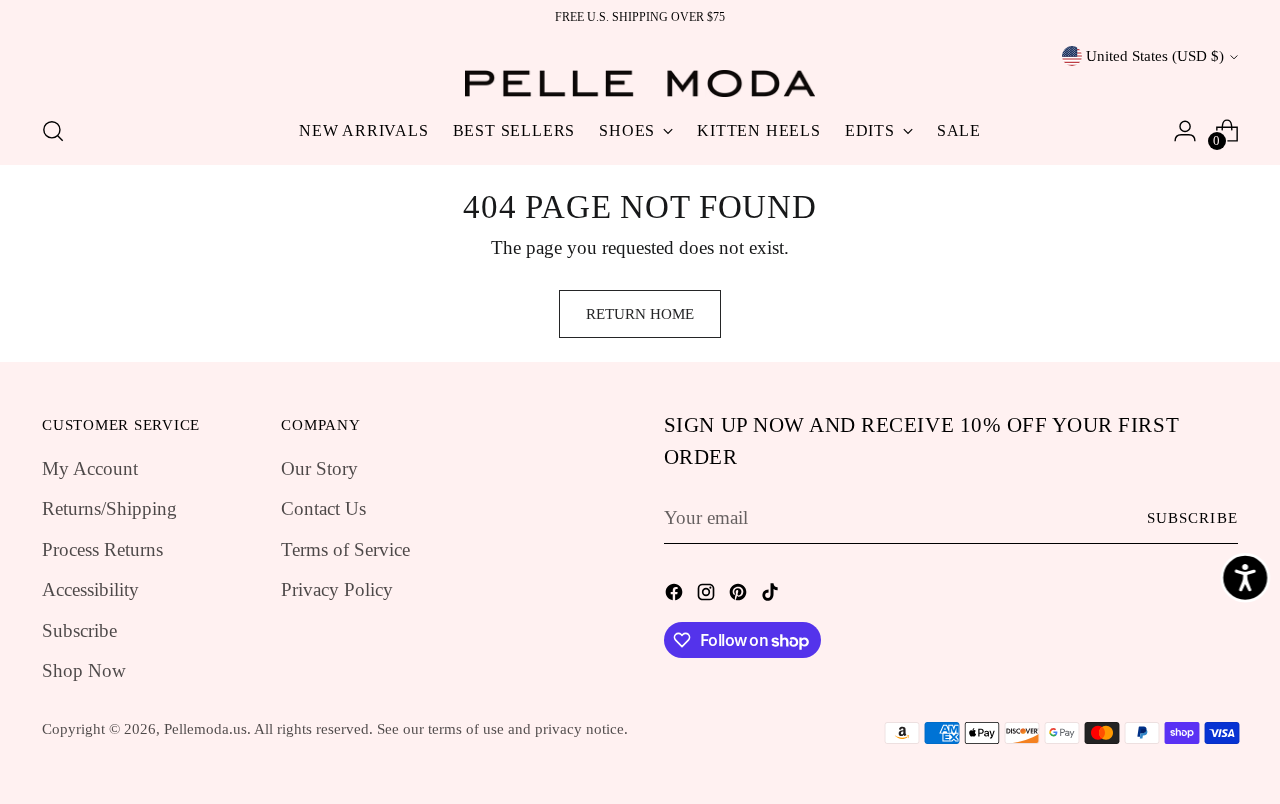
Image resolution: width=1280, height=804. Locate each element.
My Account (90, 468)
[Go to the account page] (1185, 131)
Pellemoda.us (205, 729)
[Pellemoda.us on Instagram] (708, 596)
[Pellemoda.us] (640, 83)
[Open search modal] (53, 131)
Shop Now (84, 670)
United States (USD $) (1155, 56)
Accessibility (90, 589)
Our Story (319, 468)
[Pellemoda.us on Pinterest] (740, 596)
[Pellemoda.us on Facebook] (676, 596)
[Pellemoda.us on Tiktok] (772, 596)
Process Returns (102, 549)
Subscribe (79, 630)
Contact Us (323, 508)
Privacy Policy (337, 589)
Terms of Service (345, 549)
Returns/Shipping (109, 508)
